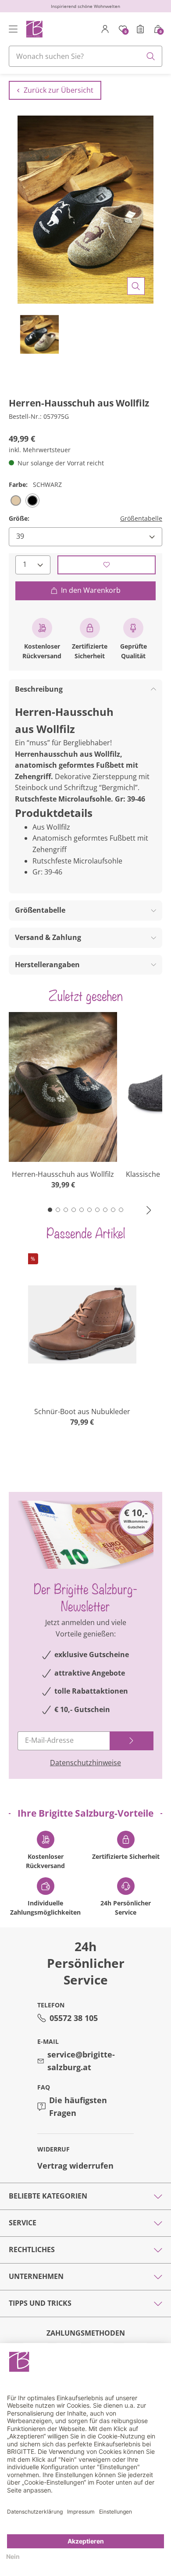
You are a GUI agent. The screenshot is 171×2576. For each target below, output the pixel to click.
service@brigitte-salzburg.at (81, 2061)
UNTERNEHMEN (36, 2276)
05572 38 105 (74, 2018)
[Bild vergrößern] (136, 286)
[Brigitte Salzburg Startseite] (34, 29)
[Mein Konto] (105, 29)
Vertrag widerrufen (75, 2166)
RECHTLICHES (32, 2249)
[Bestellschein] (140, 29)
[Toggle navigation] (13, 29)
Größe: (19, 518)
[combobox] (85, 56)
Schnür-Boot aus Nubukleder (82, 1411)
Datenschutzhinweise (85, 1763)
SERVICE (23, 2223)
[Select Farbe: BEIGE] (16, 501)
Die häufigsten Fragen (78, 2106)
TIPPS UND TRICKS (40, 2303)
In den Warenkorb (91, 590)
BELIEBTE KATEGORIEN (48, 2196)
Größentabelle (141, 518)
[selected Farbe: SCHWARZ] (32, 501)
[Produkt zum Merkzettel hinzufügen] (107, 565)
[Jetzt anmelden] (132, 1741)
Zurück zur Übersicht (59, 90)
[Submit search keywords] (151, 56)
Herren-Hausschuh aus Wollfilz (63, 1174)
